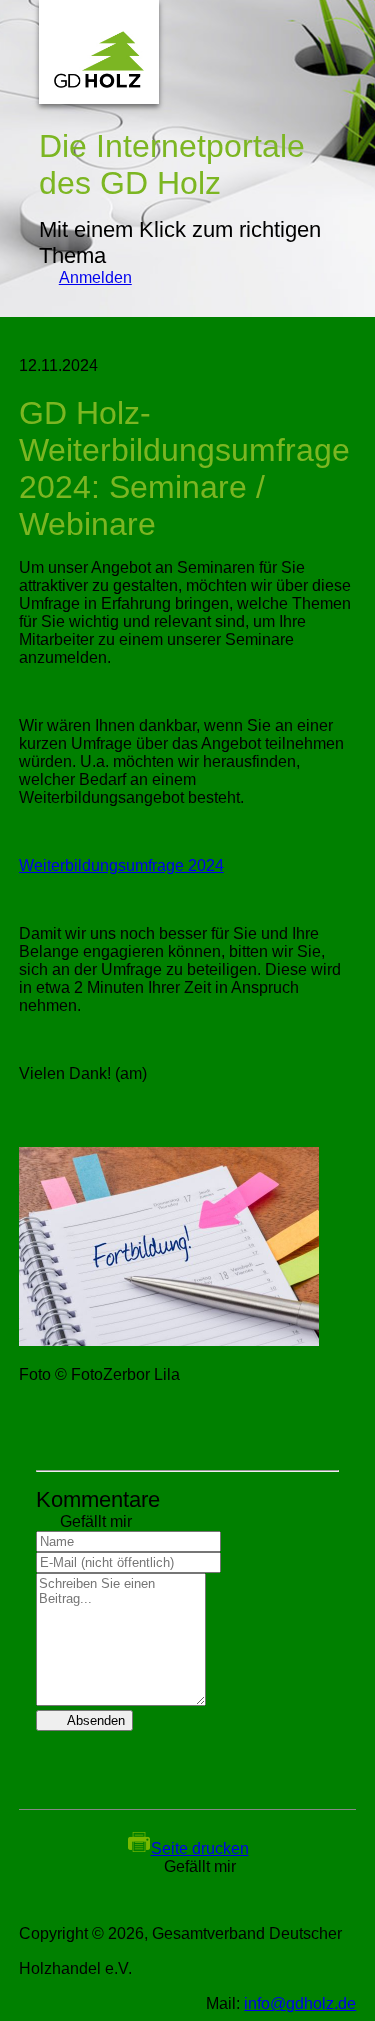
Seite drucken (200, 1848)
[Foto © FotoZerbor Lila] (169, 1340)
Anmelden (85, 277)
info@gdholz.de (300, 2003)
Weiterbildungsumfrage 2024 (121, 865)
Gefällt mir (84, 1521)
